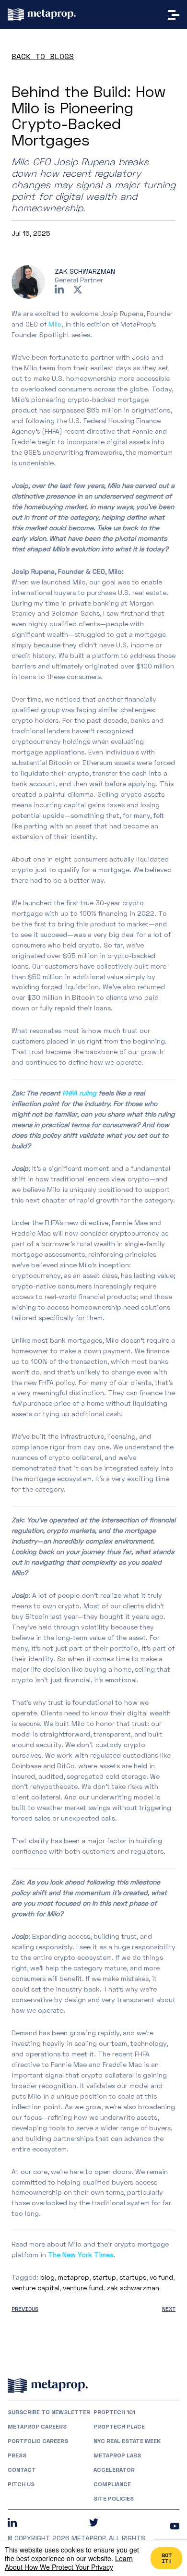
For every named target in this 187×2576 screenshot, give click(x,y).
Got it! (167, 2558)
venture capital (35, 2288)
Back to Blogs (43, 56)
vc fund (161, 2277)
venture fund (83, 2288)
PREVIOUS (25, 2309)
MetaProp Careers (37, 2427)
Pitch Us (21, 2484)
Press (17, 2455)
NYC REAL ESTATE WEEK (127, 2441)
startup (104, 2277)
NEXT (169, 2309)
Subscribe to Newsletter (49, 2412)
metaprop (74, 2277)
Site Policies (114, 2499)
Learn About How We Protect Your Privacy (69, 2563)
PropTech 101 (114, 2412)
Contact (22, 2470)
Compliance (112, 2484)
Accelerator (114, 2470)
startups (133, 2277)
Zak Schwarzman (85, 271)
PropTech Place (119, 2427)
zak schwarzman (133, 2288)
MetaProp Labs (117, 2455)
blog (47, 2277)
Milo (55, 324)
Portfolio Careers (38, 2441)
